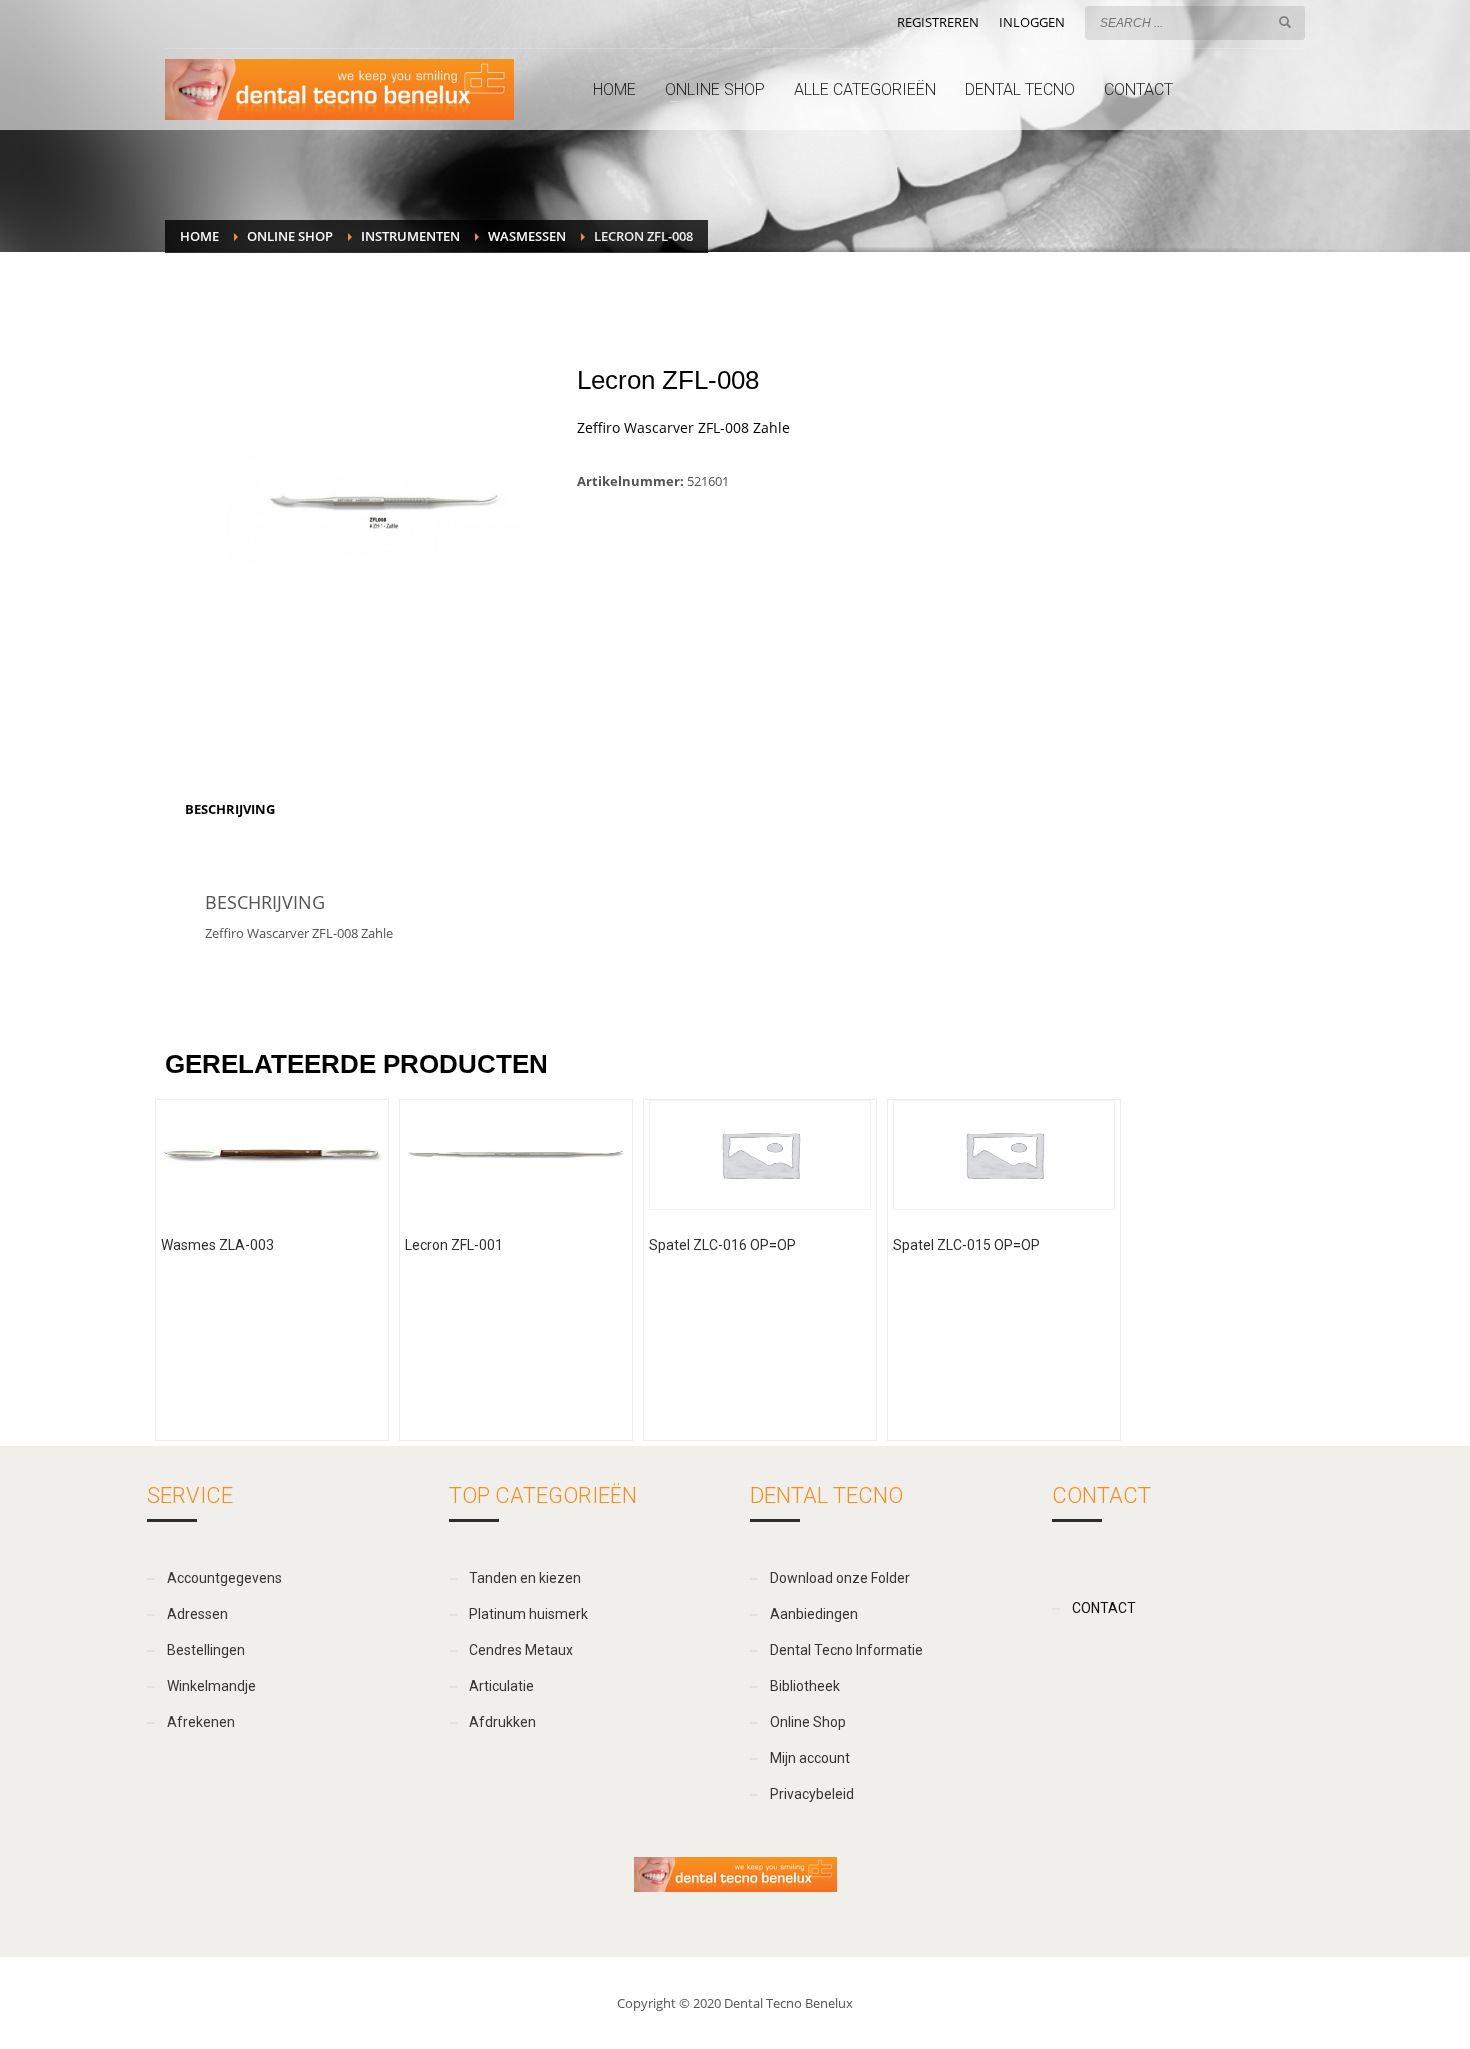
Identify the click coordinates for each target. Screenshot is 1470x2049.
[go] (1285, 22)
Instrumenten (410, 236)
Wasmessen (527, 236)
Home (199, 236)
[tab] (230, 809)
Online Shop (290, 236)
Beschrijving (230, 809)
